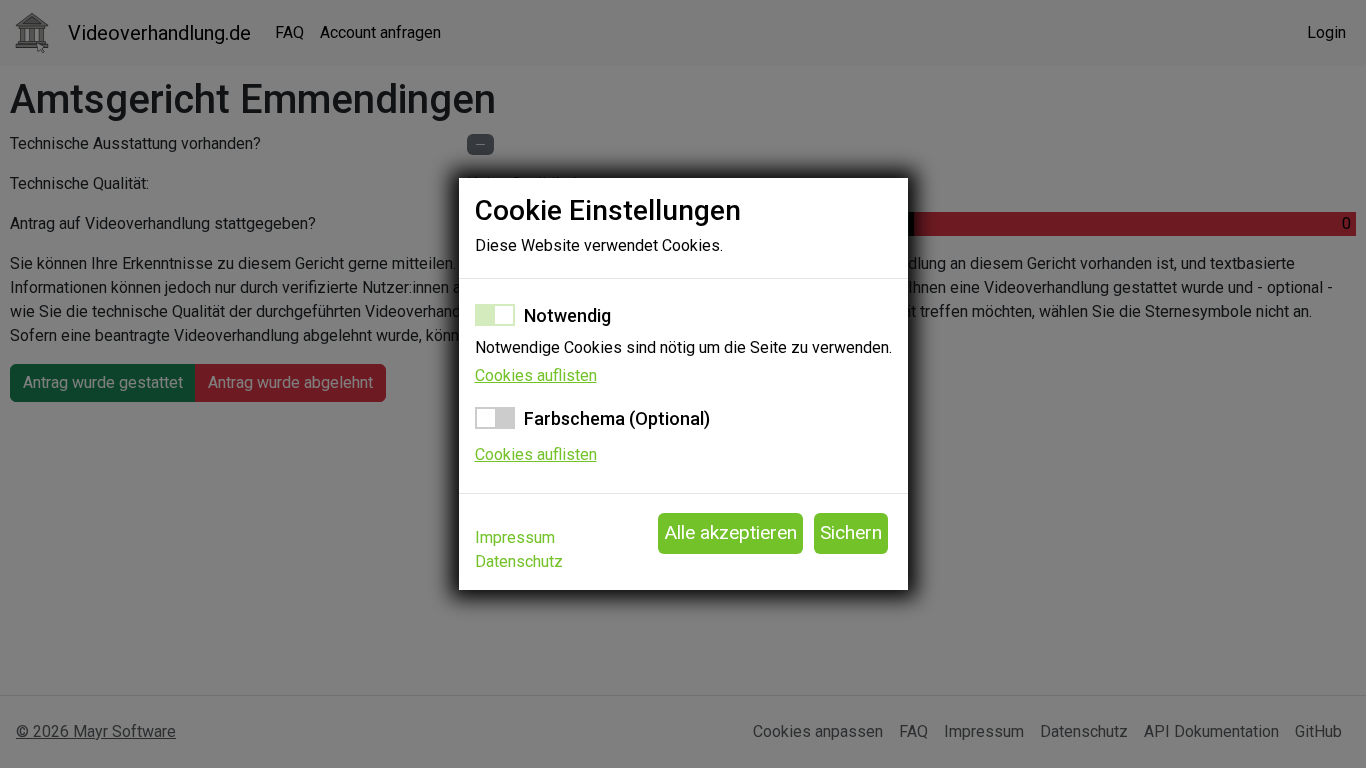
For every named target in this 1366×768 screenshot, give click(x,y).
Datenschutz (519, 561)
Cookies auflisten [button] (536, 375)
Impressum (515, 537)
